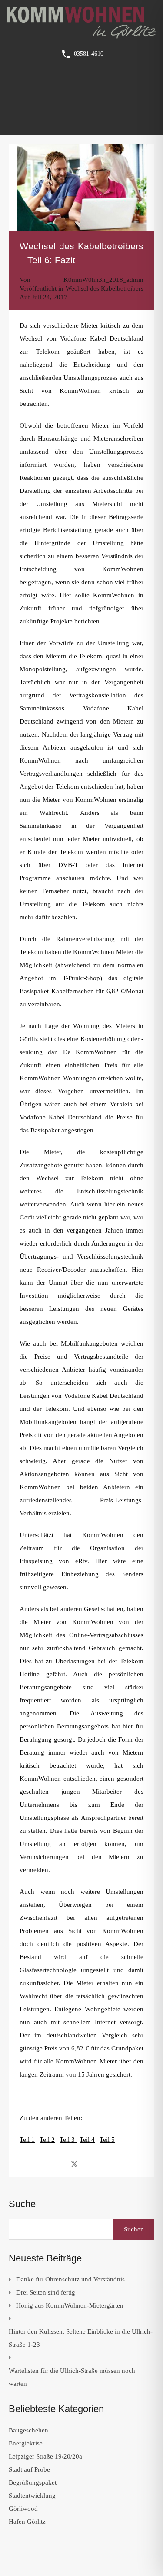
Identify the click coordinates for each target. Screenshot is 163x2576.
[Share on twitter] (74, 2164)
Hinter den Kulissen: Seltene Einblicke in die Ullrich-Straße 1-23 (81, 2338)
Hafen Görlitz (27, 2522)
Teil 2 (47, 2140)
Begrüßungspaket (33, 2482)
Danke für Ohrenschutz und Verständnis (70, 2279)
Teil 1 (27, 2140)
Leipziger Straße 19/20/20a (45, 2456)
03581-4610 (89, 54)
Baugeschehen (28, 2430)
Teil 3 (68, 2140)
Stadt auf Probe (29, 2469)
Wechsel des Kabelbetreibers (105, 288)
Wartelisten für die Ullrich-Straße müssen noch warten (72, 2377)
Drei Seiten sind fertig (46, 2292)
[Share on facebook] (59, 2164)
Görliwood (23, 2509)
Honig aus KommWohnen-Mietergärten (70, 2305)
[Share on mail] (90, 2164)
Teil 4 (87, 2140)
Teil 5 (107, 2140)
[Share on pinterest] (105, 2164)
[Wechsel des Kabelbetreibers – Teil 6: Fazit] (81, 187)
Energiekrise (26, 2443)
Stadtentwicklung (32, 2496)
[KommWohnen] (81, 35)
